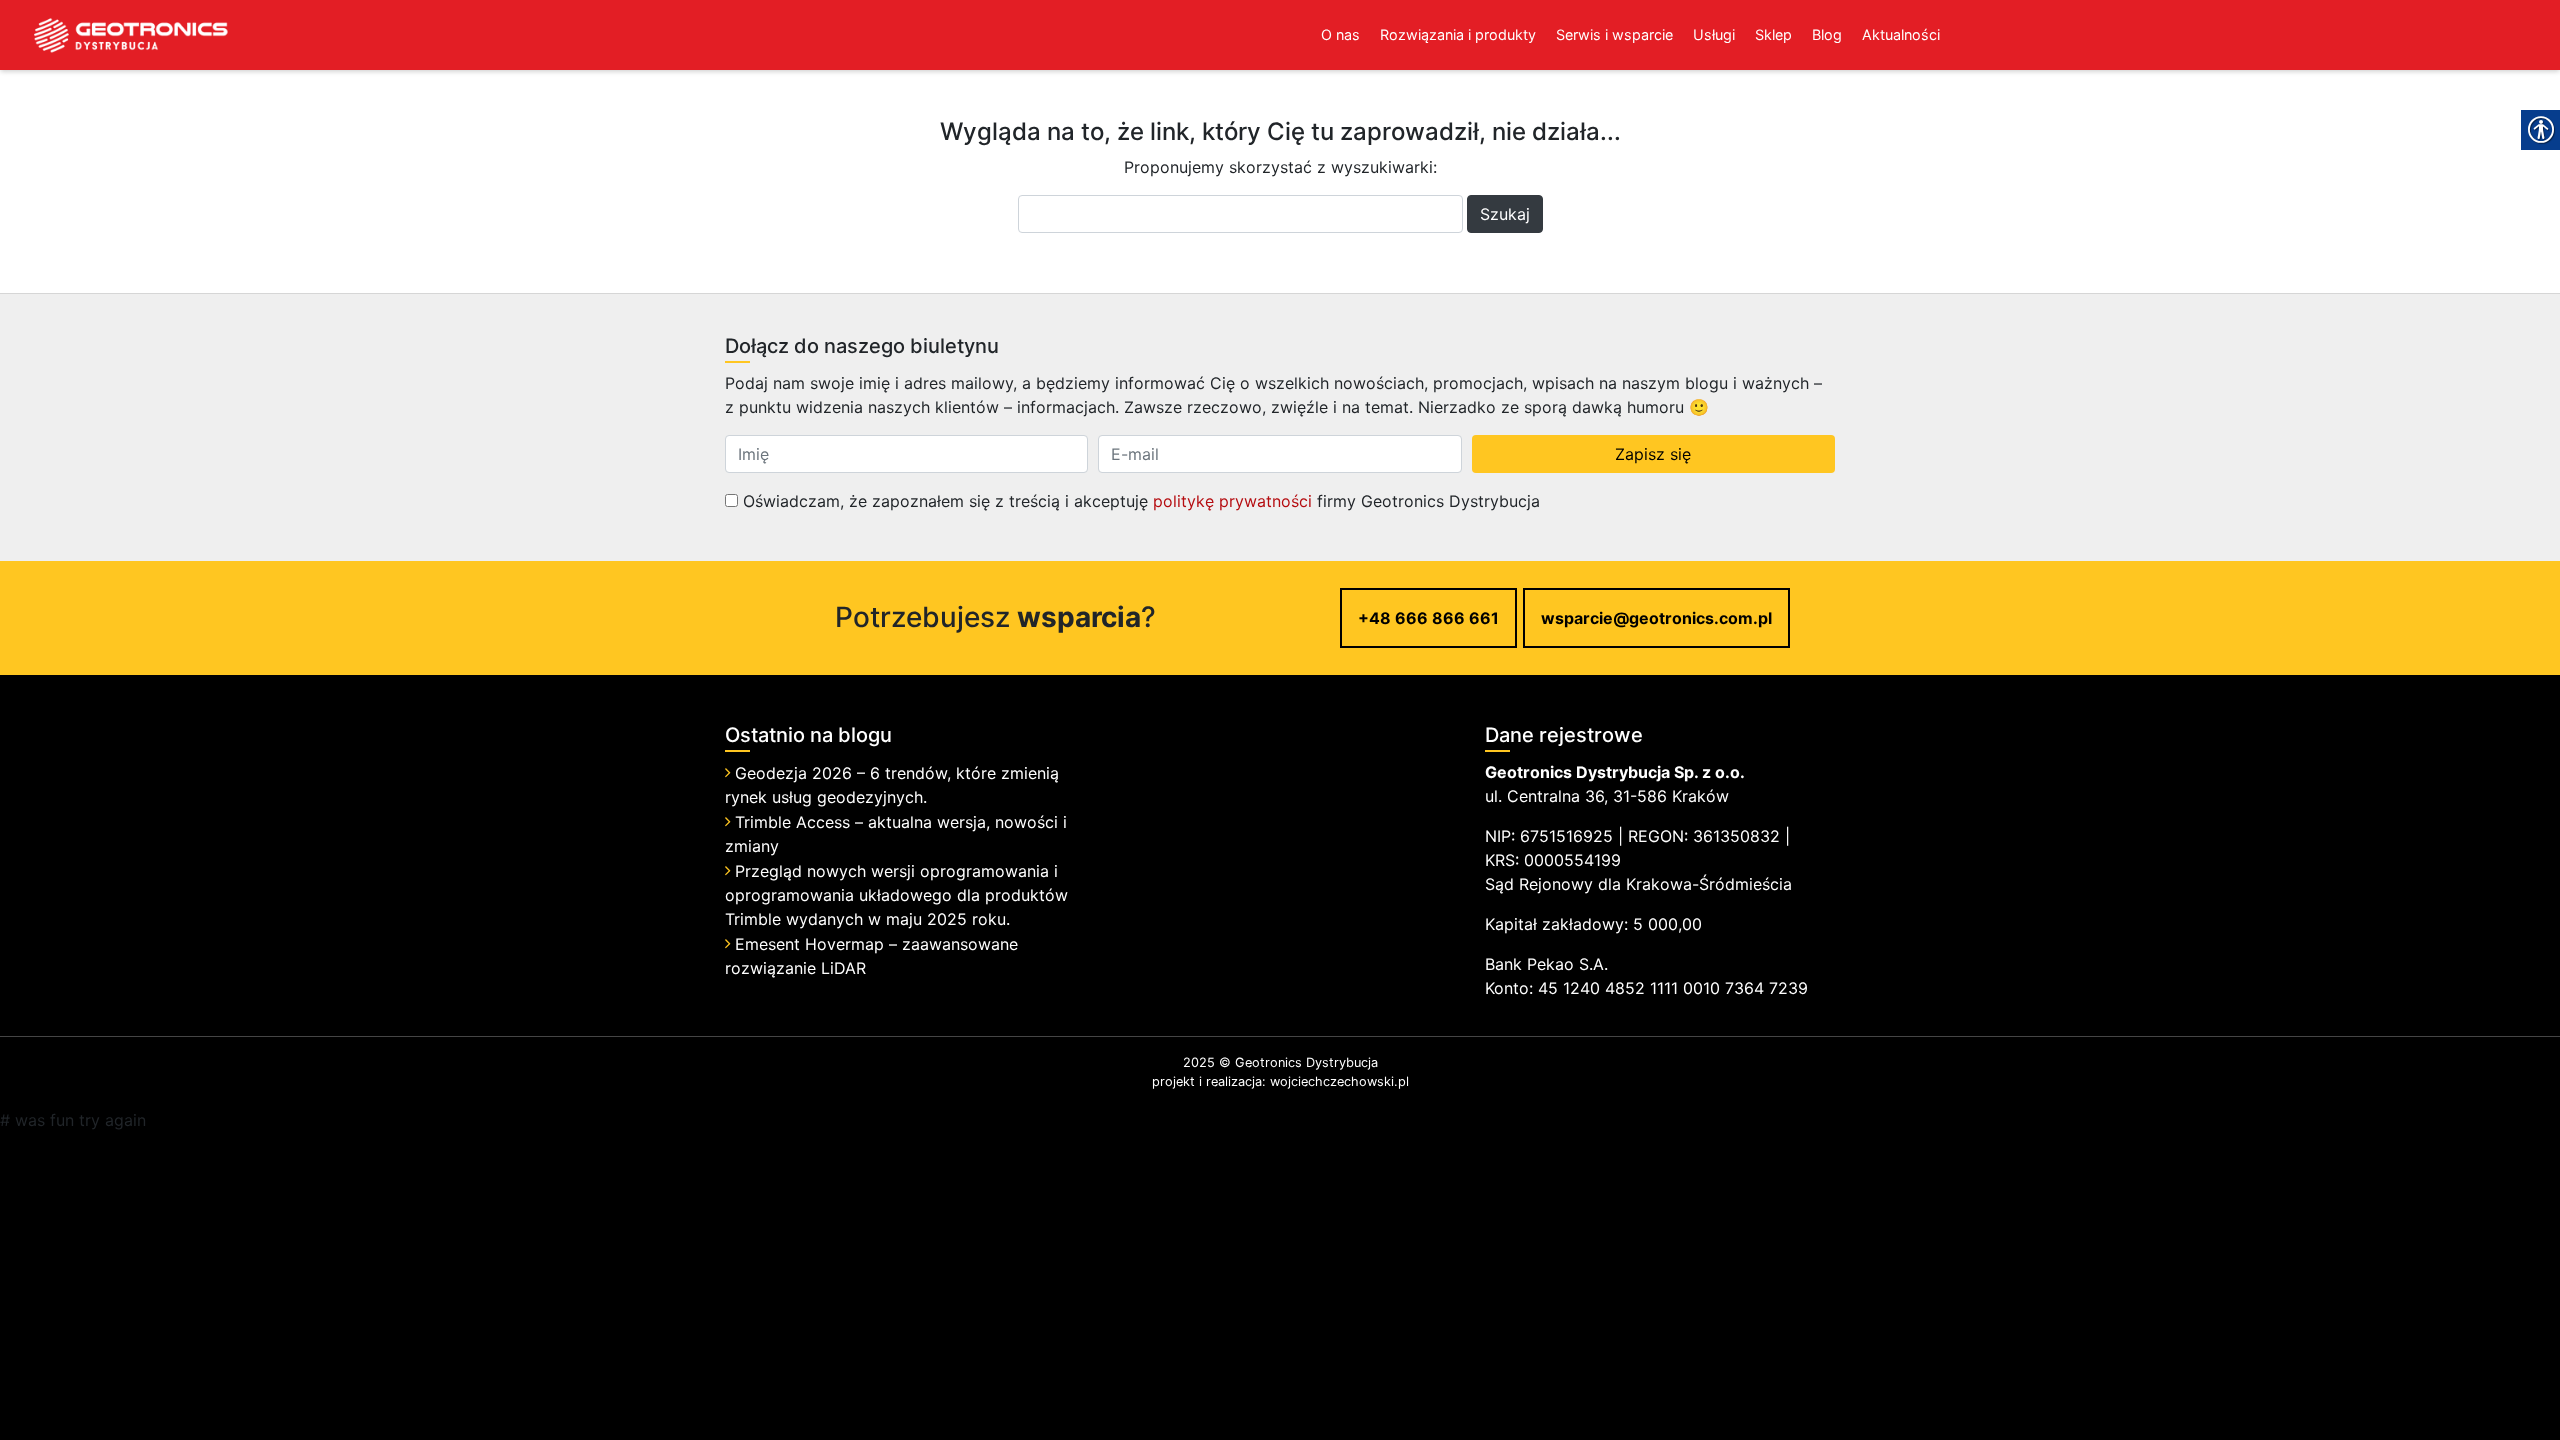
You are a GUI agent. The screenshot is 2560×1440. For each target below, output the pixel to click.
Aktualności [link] (1901, 34)
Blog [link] (1827, 34)
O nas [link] (1340, 34)
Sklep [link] (1773, 34)
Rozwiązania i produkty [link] (1458, 34)
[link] (115, 35)
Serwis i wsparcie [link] (1614, 34)
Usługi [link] (1714, 34)
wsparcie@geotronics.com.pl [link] (1656, 618)
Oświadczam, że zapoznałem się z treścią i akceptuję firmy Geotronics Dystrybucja (1139, 501)
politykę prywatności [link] (1232, 501)
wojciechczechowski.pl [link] (1339, 1081)
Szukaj (1505, 214)
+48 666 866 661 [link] (1428, 618)
